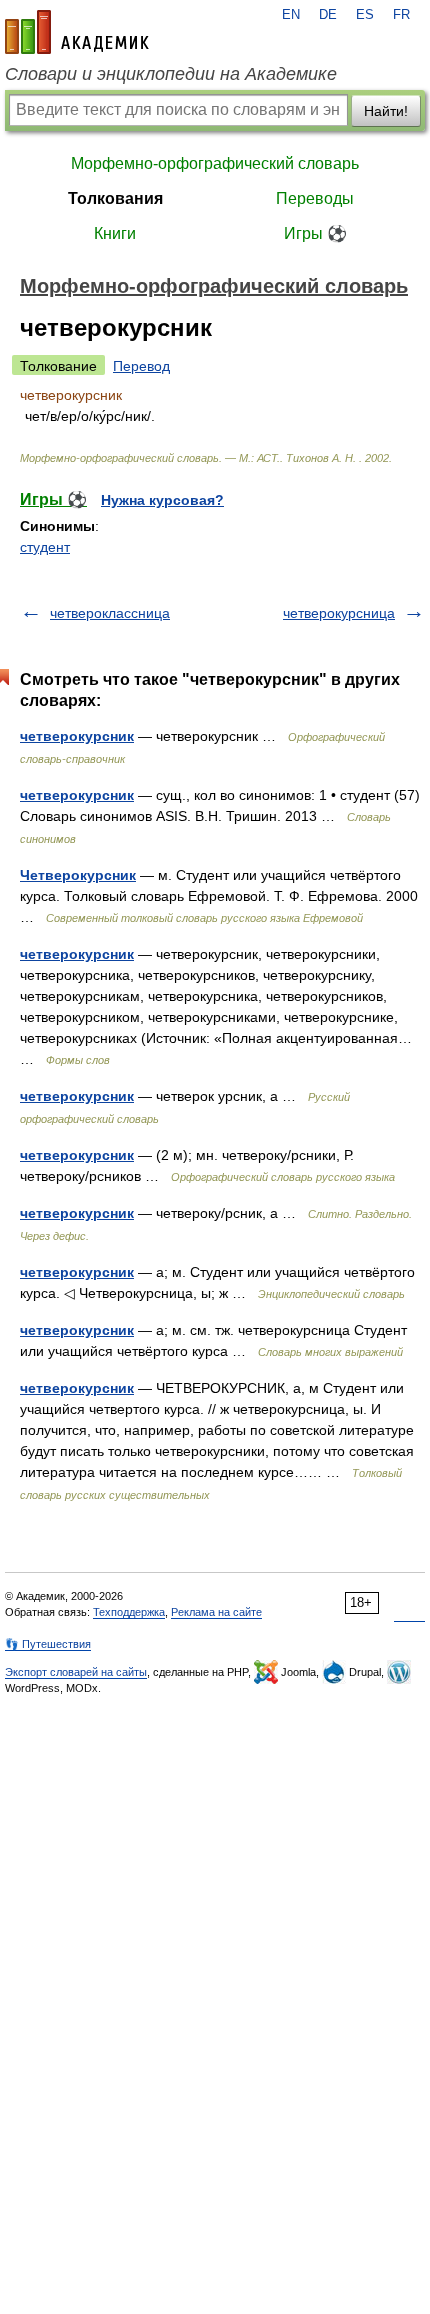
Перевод (141, 366)
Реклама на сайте (216, 1612)
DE (328, 15)
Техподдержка (129, 1612)
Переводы (315, 198)
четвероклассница (110, 613)
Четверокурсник (78, 875)
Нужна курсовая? (162, 500)
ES (365, 15)
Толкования (115, 198)
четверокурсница (339, 613)
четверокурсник (77, 736)
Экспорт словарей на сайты (76, 1672)
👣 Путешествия (48, 1644)
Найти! (386, 111)
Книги (115, 233)
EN (291, 15)
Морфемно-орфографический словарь (215, 163)
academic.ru (77, 32)
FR (401, 15)
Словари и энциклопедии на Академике (171, 74)
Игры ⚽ (315, 233)
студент (45, 547)
